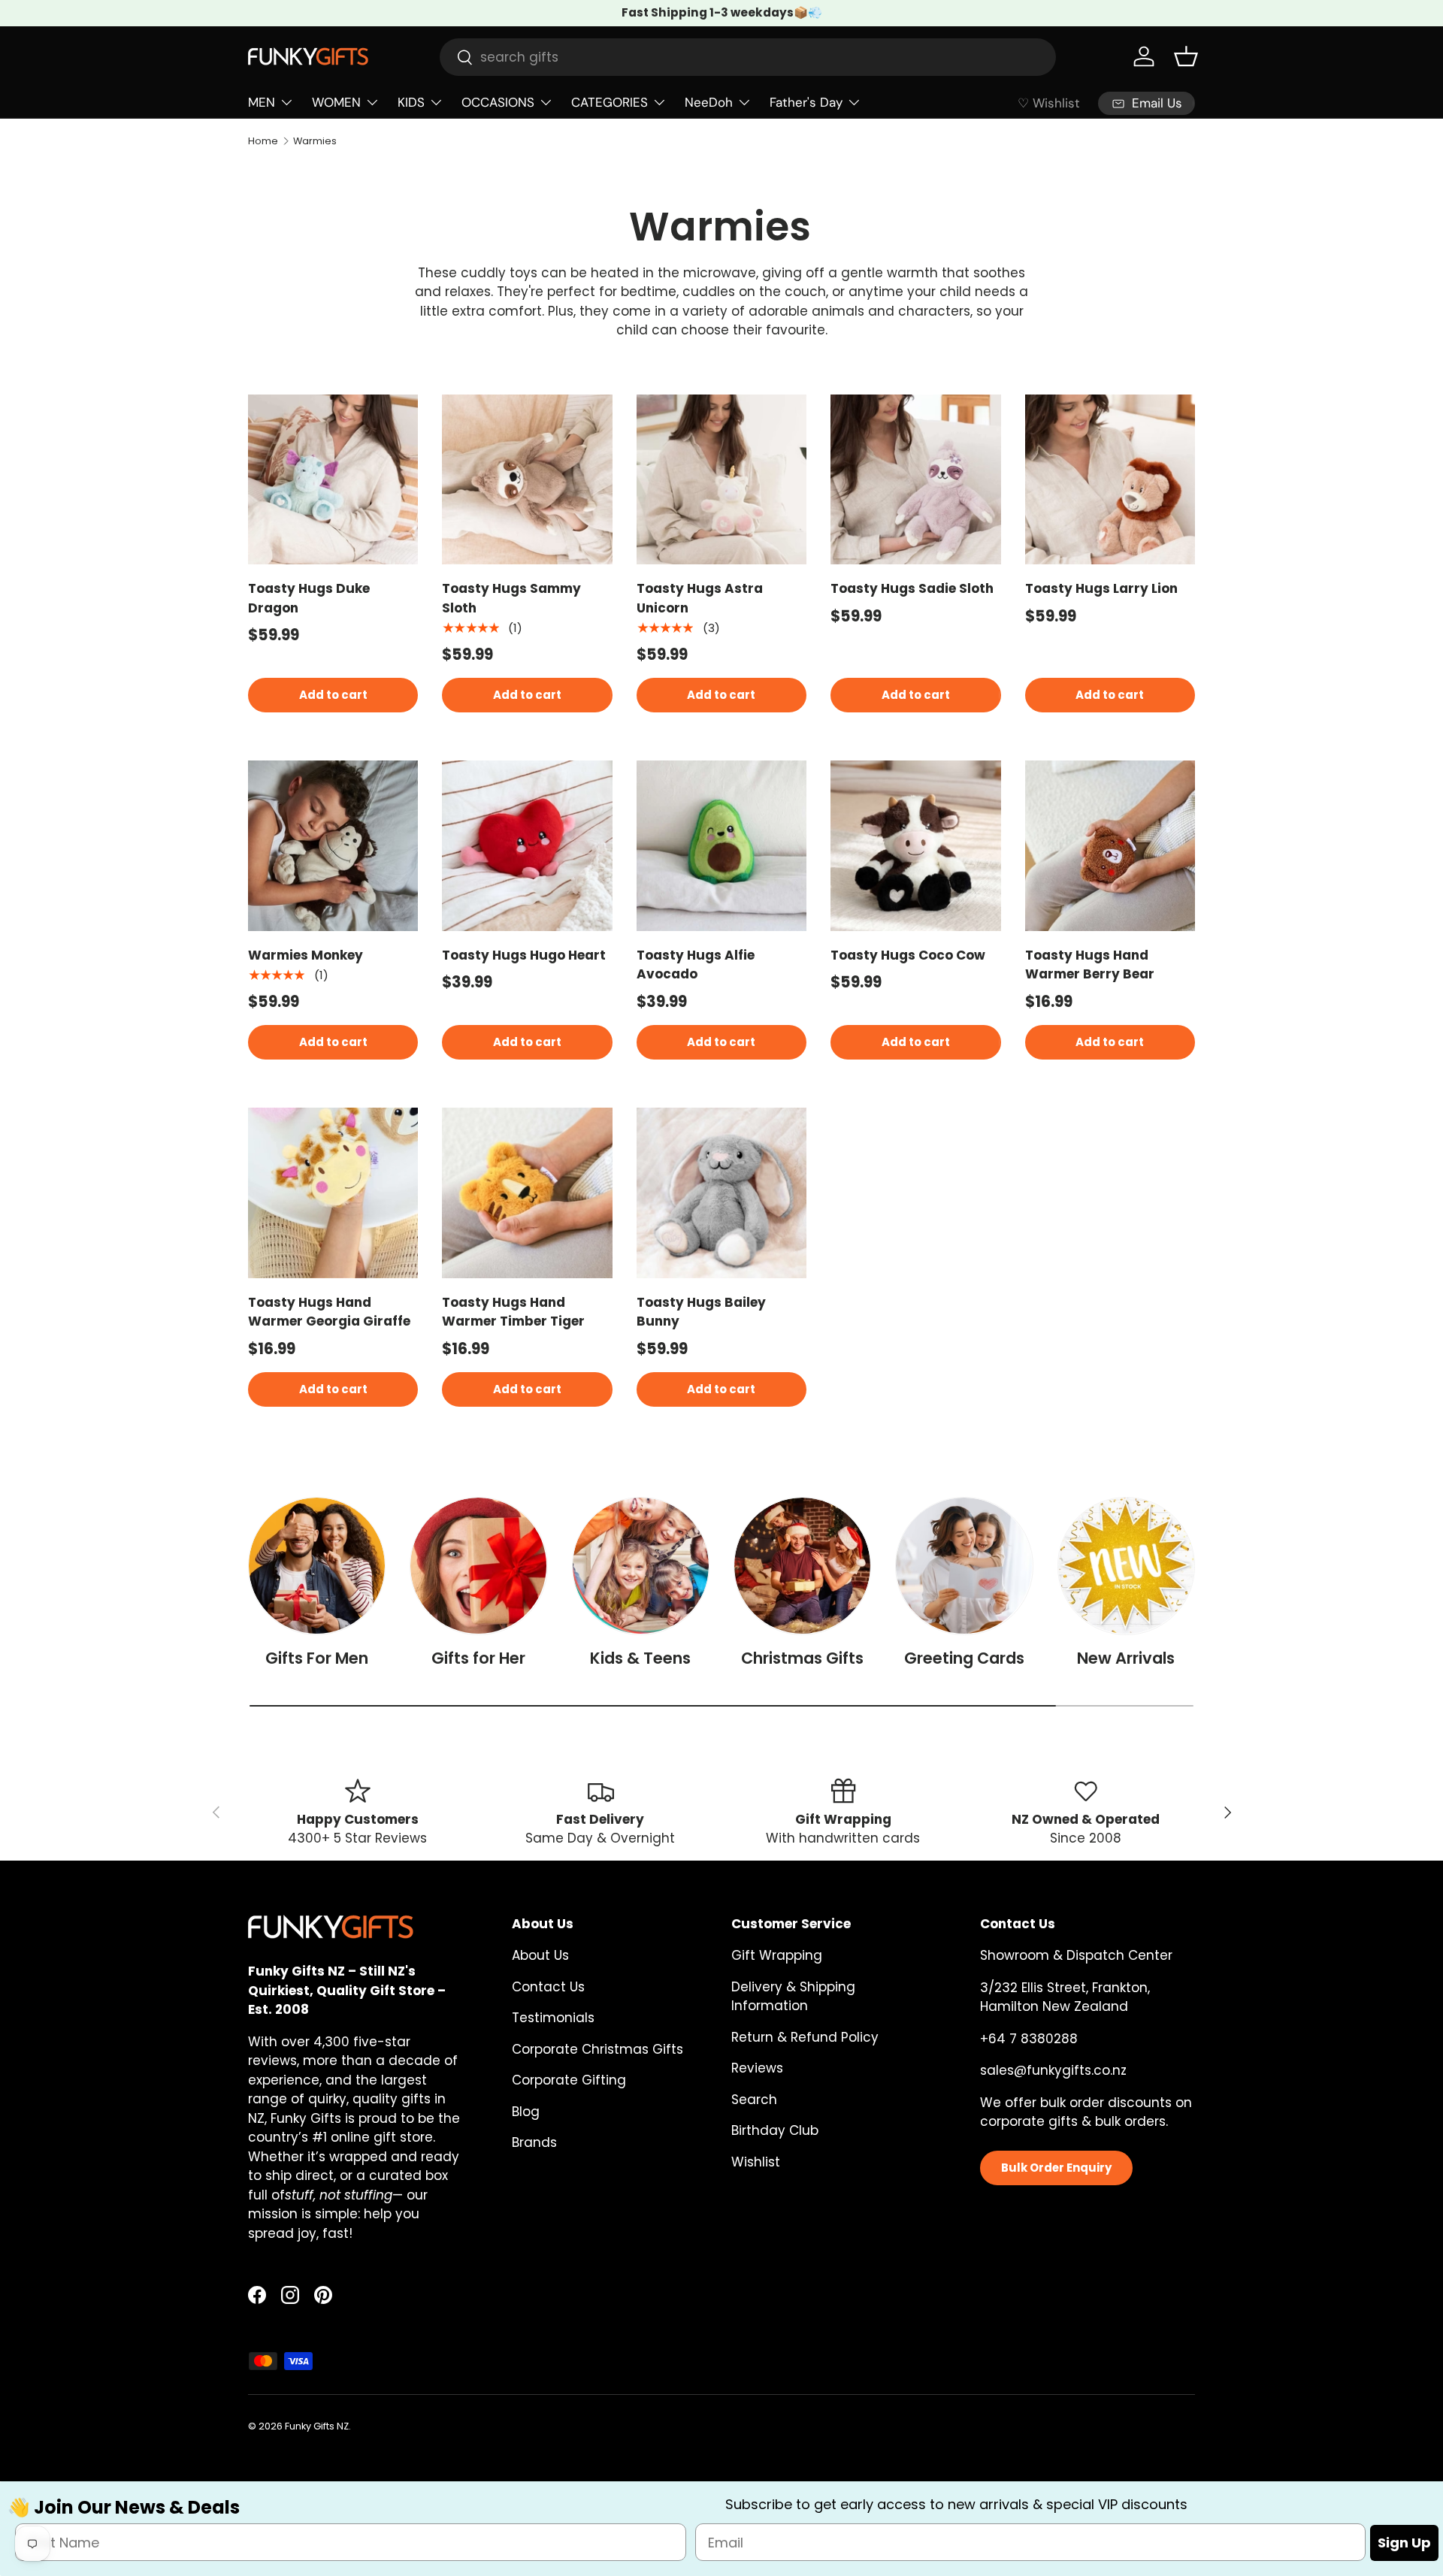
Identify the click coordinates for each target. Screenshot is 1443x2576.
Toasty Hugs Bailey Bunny (701, 1312)
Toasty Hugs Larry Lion (1101, 588)
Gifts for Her (478, 1658)
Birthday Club (775, 2130)
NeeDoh (709, 102)
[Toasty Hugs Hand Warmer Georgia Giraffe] (333, 1193)
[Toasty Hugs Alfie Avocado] (721, 845)
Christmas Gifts (802, 1658)
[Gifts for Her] (478, 1566)
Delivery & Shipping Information (793, 1997)
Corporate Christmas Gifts (597, 2049)
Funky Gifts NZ (317, 2426)
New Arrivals (1126, 1658)
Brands (534, 2142)
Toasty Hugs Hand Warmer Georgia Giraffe (329, 1312)
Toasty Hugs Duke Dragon (309, 598)
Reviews (757, 2068)
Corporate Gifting (569, 2080)
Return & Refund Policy (805, 2037)
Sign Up (1404, 2543)
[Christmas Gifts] (802, 1566)
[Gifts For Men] (317, 1566)
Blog (526, 2112)
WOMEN (336, 102)
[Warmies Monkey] (333, 845)
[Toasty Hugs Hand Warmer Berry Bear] (1110, 845)
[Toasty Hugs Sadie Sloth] (915, 479)
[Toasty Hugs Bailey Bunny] (721, 1193)
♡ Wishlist (1049, 103)
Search (754, 2100)
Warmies (315, 141)
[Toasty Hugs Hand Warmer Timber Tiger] (527, 1193)
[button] (1186, 56)
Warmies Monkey (306, 955)
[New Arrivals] (1126, 1566)
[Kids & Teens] (641, 1566)
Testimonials (553, 2018)
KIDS (411, 102)
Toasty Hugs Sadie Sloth (912, 588)
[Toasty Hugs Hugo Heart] (527, 845)
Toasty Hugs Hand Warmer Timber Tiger (513, 1312)
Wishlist (756, 2162)
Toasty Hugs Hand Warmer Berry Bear (1090, 965)
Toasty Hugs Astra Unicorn (700, 598)
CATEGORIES (610, 102)
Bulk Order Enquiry (1056, 2168)
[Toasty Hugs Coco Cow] (915, 845)
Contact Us (548, 1987)
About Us (540, 1955)
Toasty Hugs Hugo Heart (524, 955)
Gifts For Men (317, 1658)
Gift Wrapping (777, 1955)
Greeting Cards (964, 1658)
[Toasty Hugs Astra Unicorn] (721, 479)
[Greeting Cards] (964, 1566)
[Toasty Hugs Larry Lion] (1110, 479)
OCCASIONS (498, 102)
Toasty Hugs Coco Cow (908, 955)
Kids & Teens (640, 1658)
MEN (262, 102)
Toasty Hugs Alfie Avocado (696, 965)
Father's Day (806, 102)
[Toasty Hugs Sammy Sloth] (527, 479)
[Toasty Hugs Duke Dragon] (333, 479)
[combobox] (748, 57)
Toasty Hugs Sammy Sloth (511, 598)
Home (263, 141)
